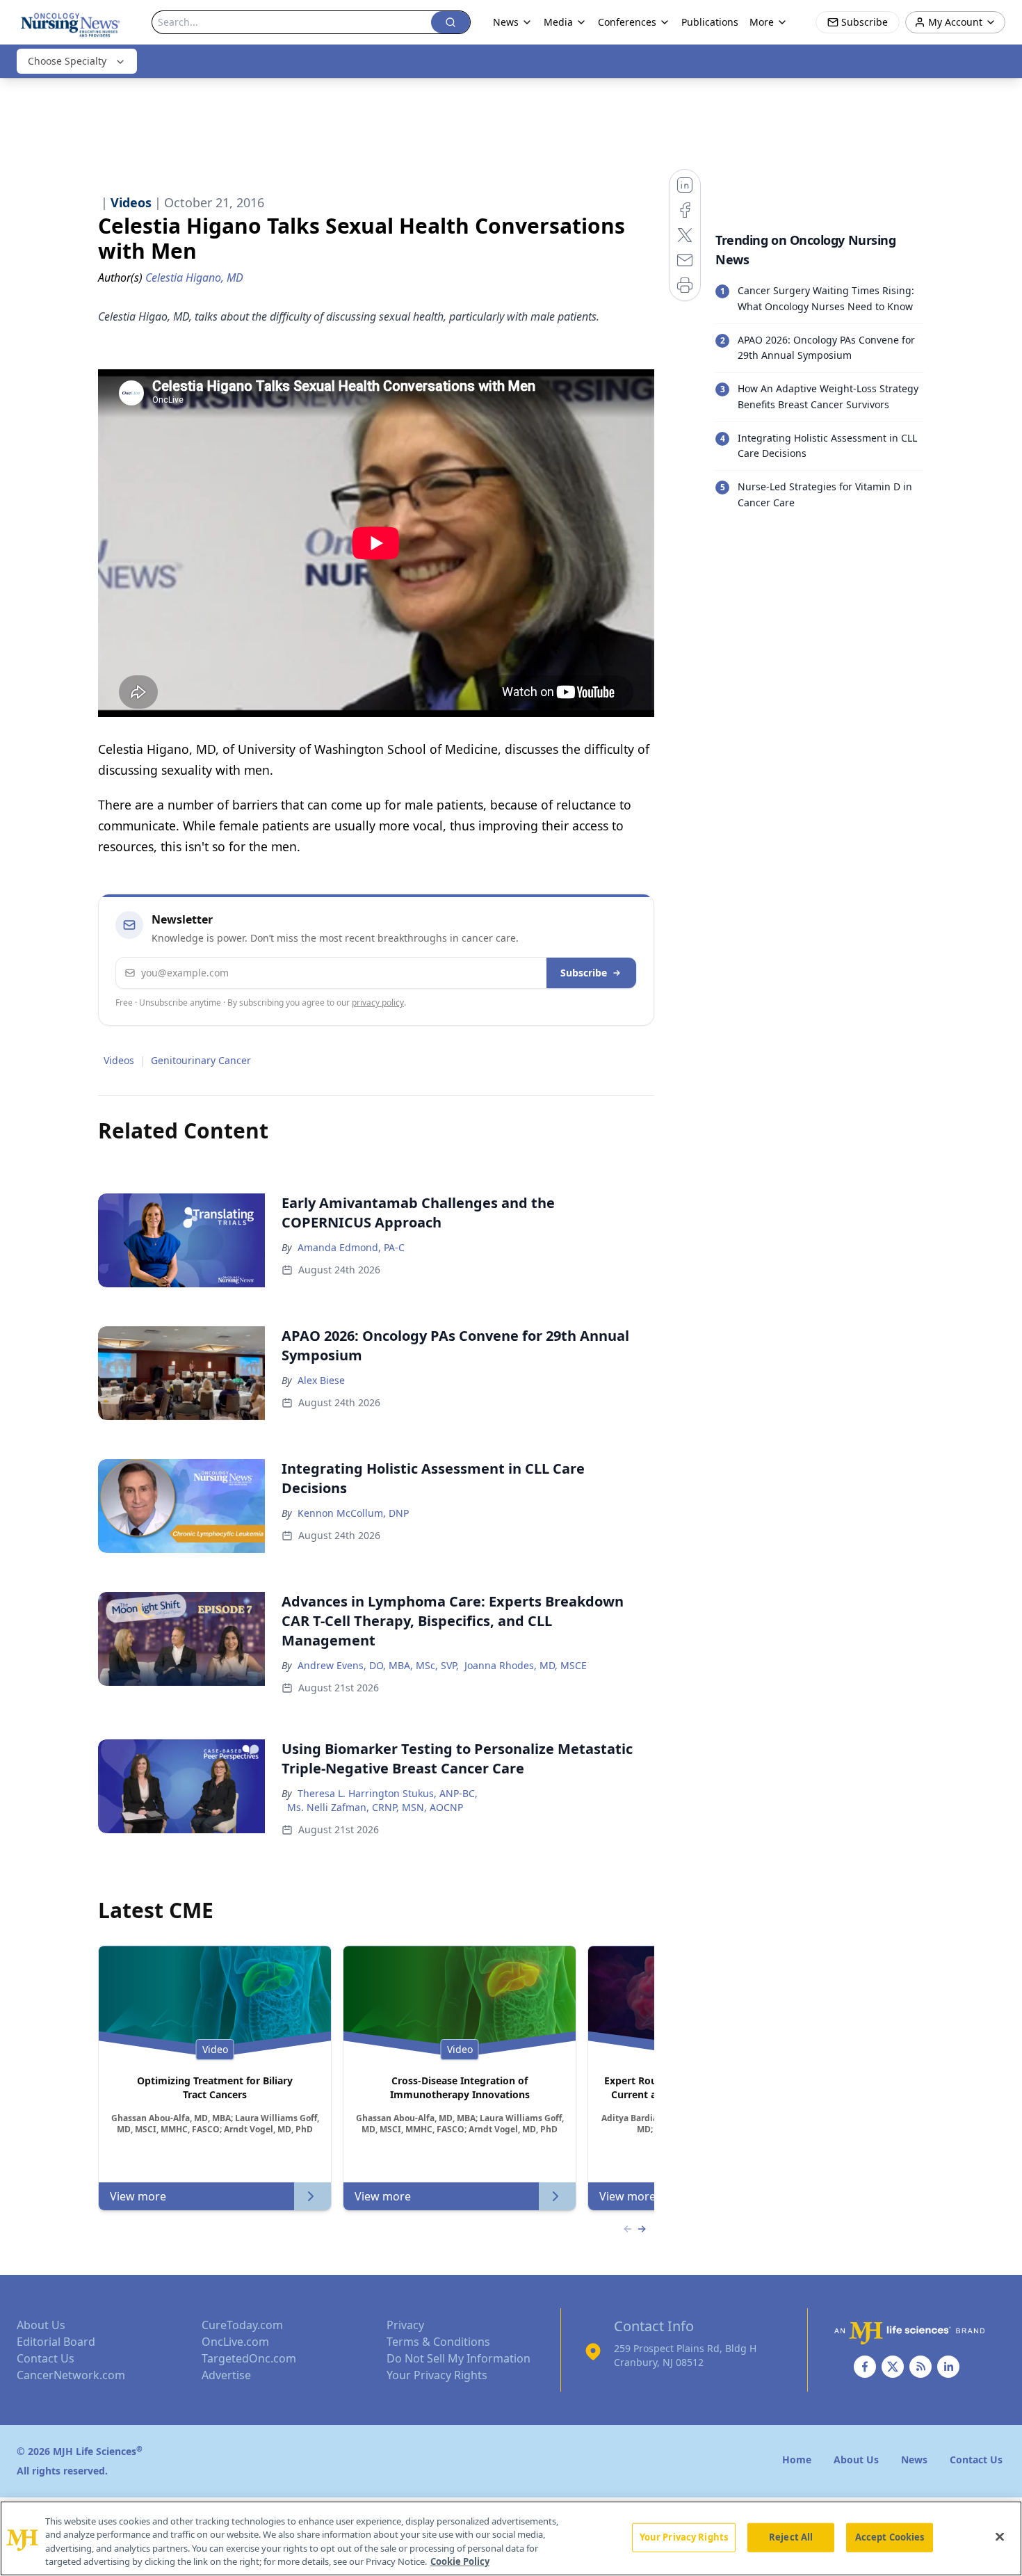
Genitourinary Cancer (201, 1060)
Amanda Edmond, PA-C (351, 1247)
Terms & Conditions (438, 2342)
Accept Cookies (890, 2537)
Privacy (405, 2325)
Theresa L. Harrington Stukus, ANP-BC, (388, 1793)
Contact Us (46, 2358)
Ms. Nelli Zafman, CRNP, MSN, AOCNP (375, 1807)
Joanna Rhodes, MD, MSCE (526, 1665)
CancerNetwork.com (71, 2375)
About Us (41, 2325)
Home (797, 2460)
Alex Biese (321, 1380)
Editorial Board (56, 2342)
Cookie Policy (460, 2561)
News (506, 22)
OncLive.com (235, 2342)
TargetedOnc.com (249, 2358)
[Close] (1000, 2536)
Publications (710, 22)
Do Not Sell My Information (459, 2358)
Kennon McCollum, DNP (353, 1513)
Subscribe (584, 973)
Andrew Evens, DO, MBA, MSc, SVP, (378, 1665)
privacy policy (378, 1003)
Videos (119, 1060)
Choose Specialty (67, 61)
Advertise (226, 2375)
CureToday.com (242, 2325)
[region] (511, 2538)
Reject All (791, 2537)
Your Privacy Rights (437, 2375)
